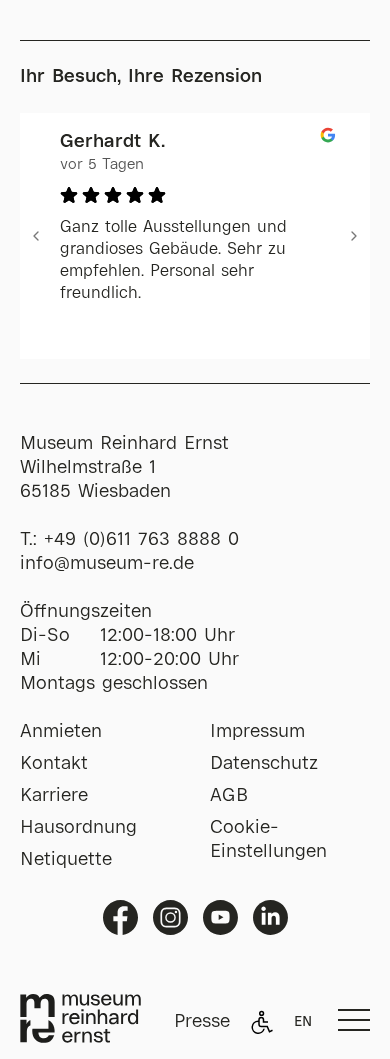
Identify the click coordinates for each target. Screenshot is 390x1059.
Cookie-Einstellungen (268, 840)
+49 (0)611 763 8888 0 (141, 540)
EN (303, 1022)
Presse (202, 1022)
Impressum (257, 732)
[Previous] (36, 236)
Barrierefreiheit (262, 1022)
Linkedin (270, 917)
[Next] (354, 236)
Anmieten (61, 732)
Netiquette (66, 860)
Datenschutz (264, 764)
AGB (229, 796)
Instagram (170, 917)
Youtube (220, 917)
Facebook (120, 917)
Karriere (54, 796)
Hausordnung (78, 828)
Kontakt (54, 764)
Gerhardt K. (112, 142)
